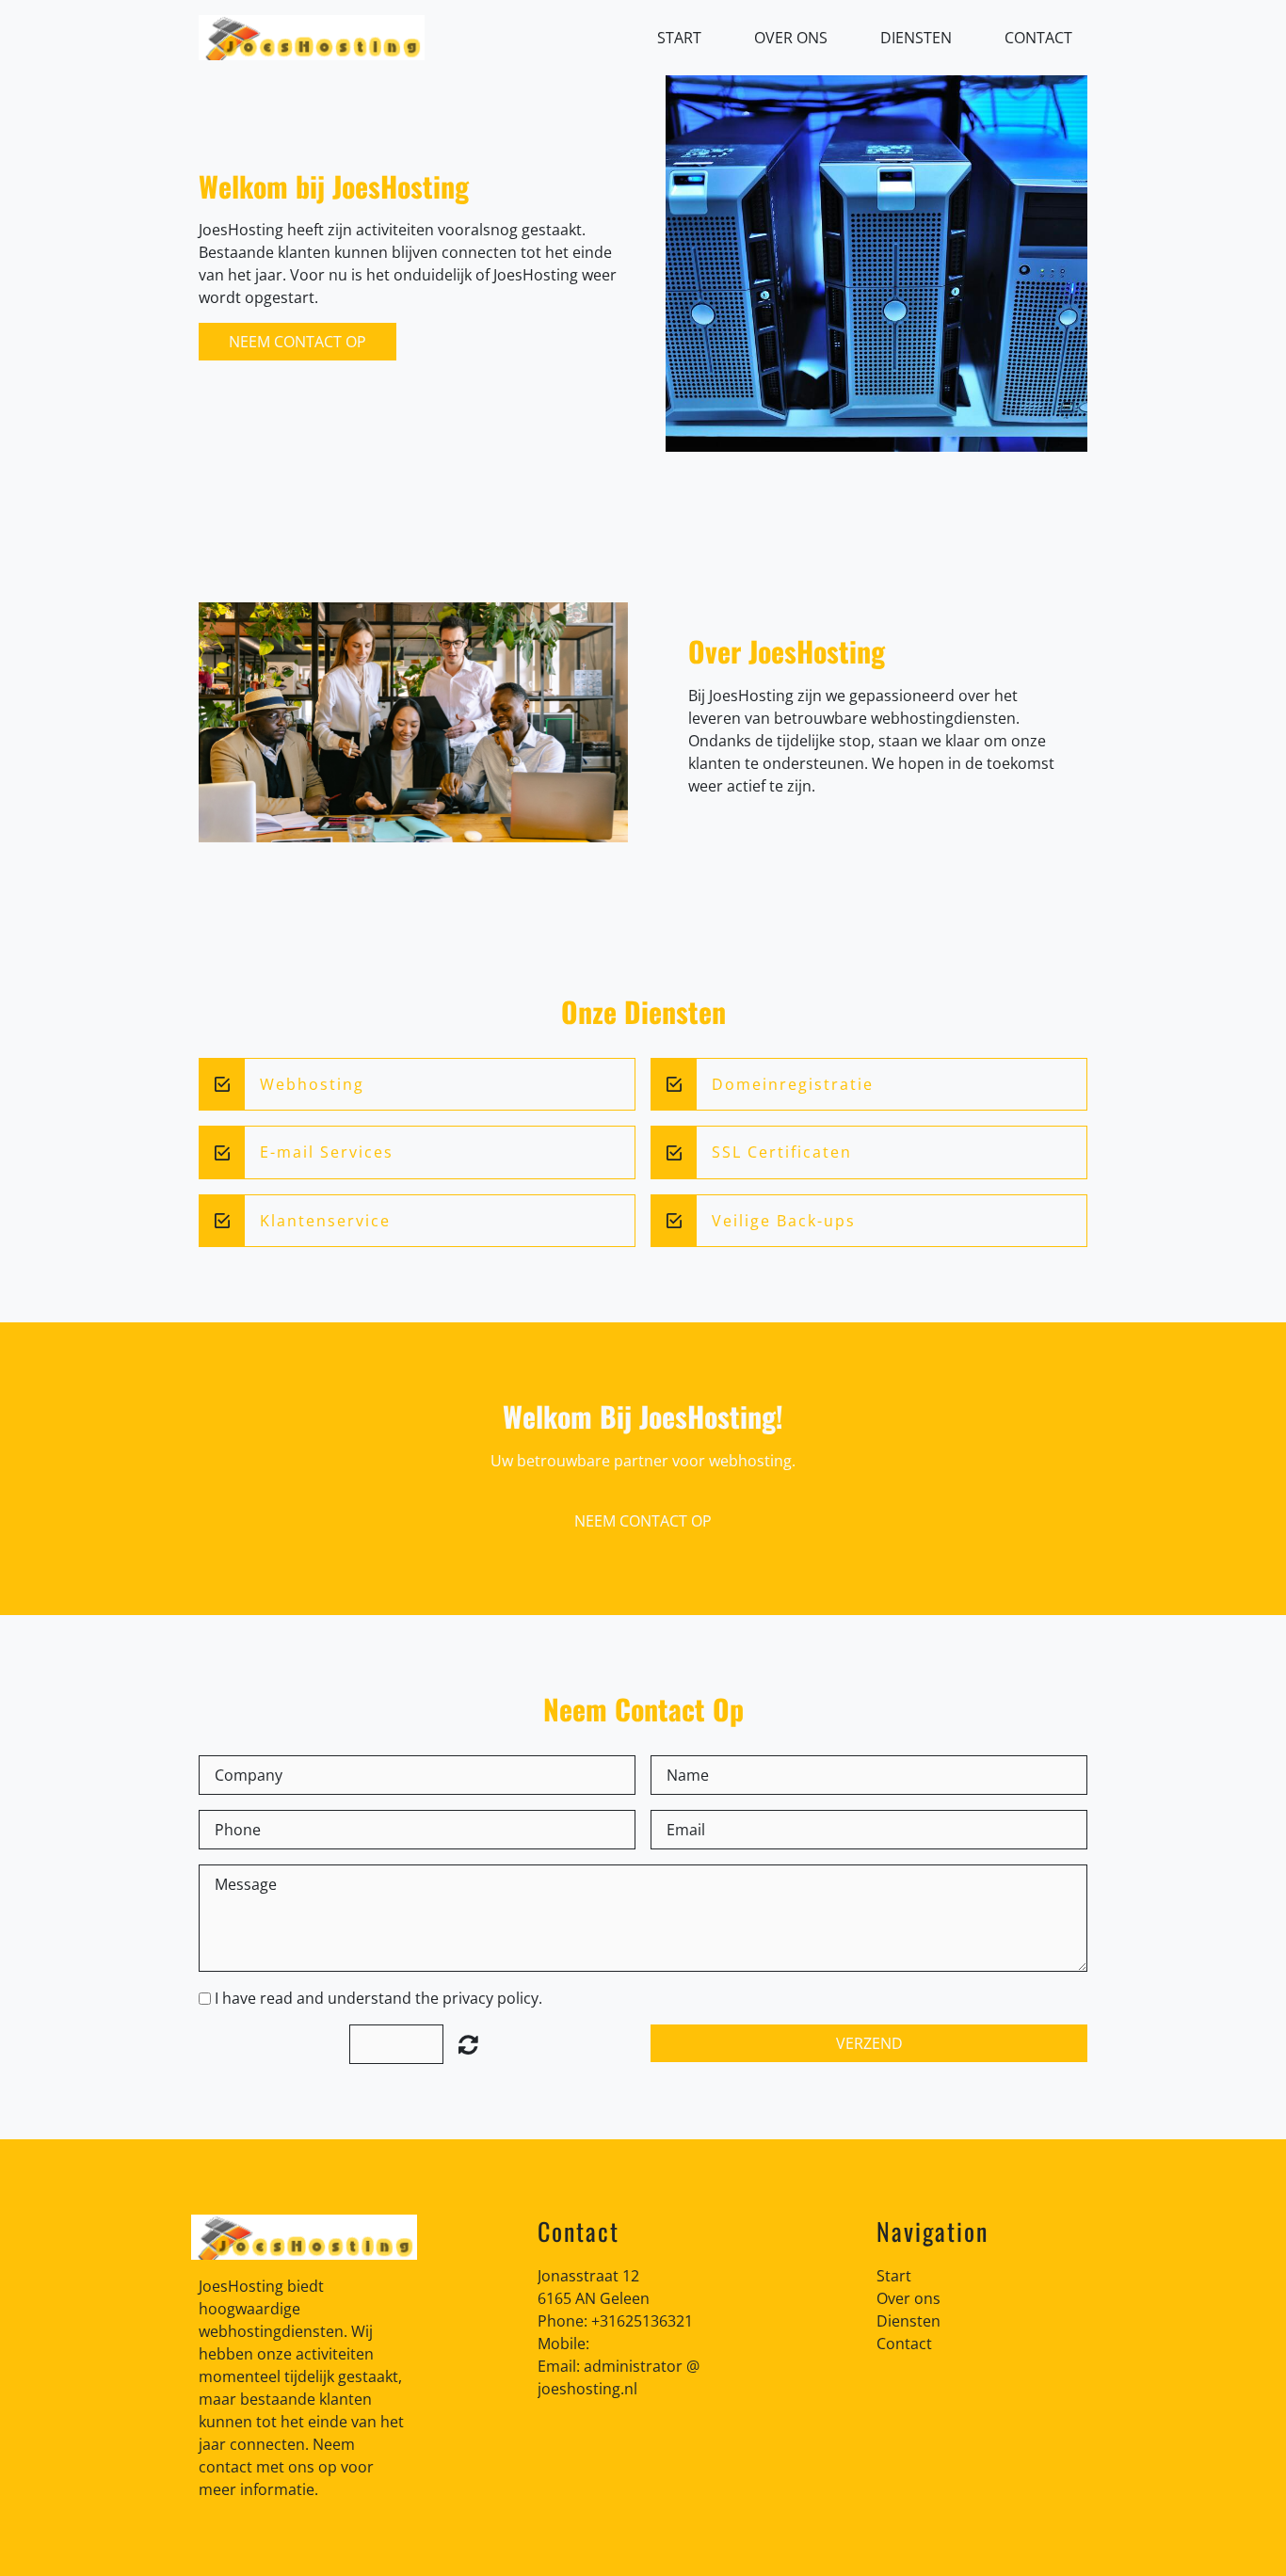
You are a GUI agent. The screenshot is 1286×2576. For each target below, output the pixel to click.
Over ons (791, 38)
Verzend (869, 2043)
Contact (1038, 38)
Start (679, 38)
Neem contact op (297, 342)
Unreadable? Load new (468, 2044)
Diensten (916, 38)
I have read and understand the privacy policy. (378, 1998)
